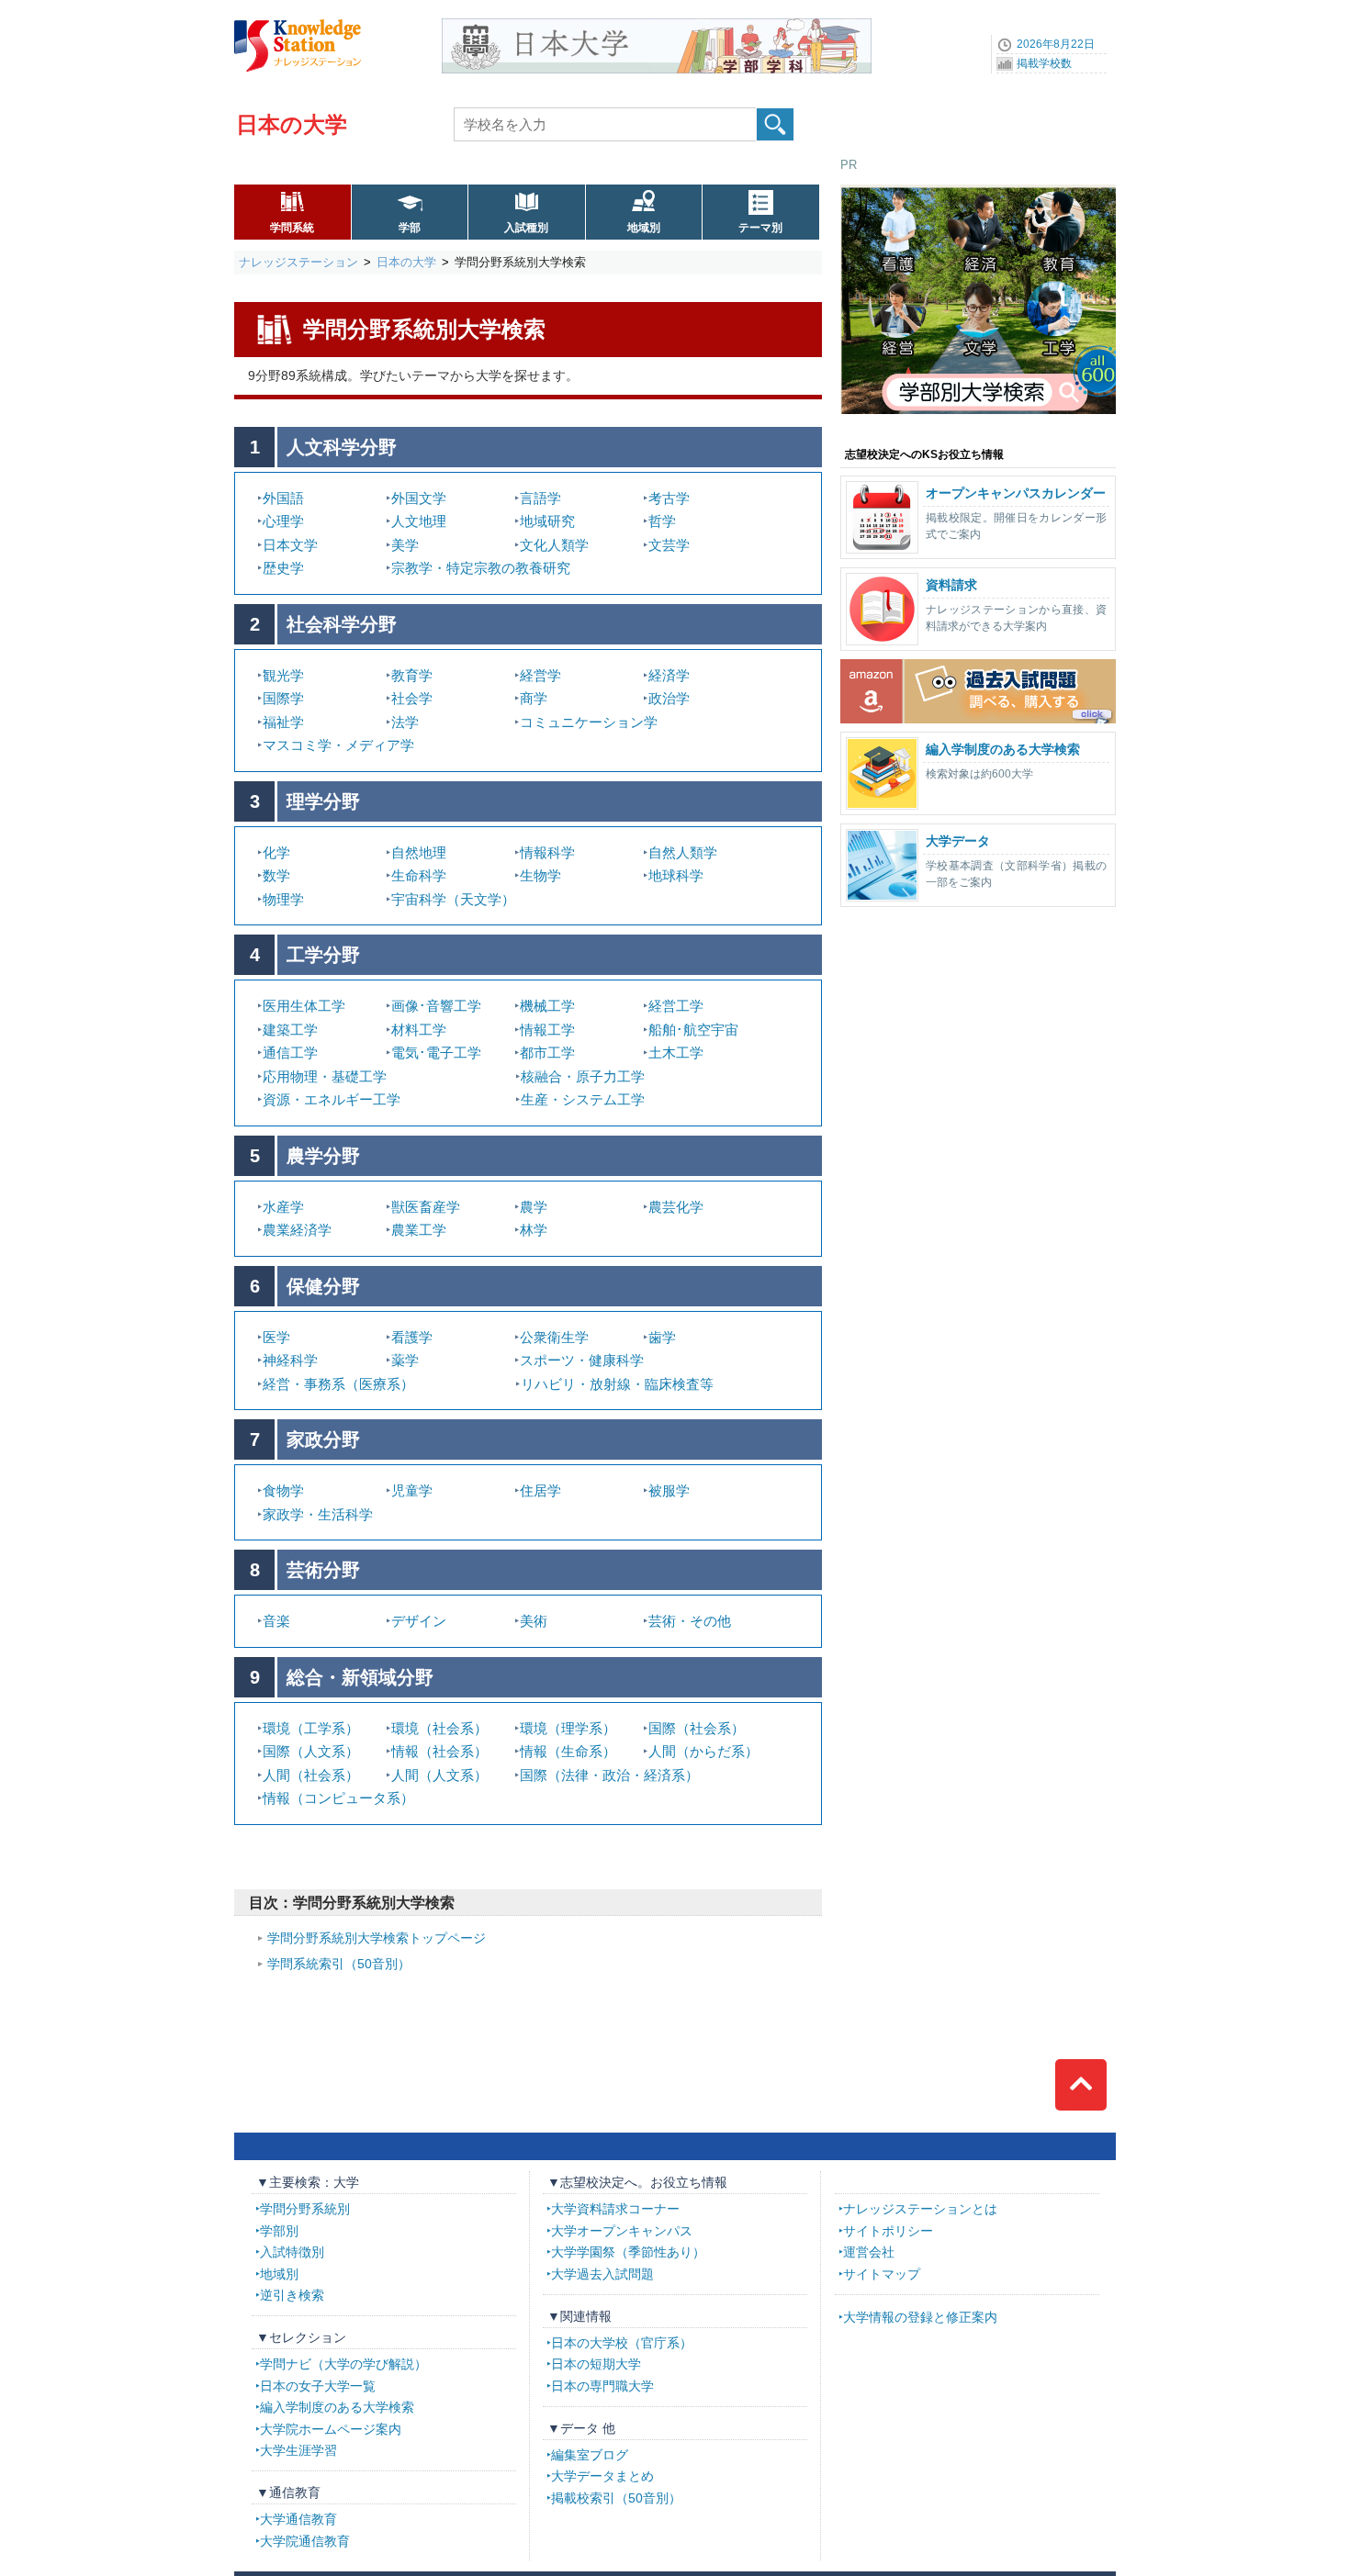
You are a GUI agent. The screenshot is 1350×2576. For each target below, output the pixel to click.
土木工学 (676, 1053)
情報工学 (547, 1030)
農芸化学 (676, 1207)
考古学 (669, 498)
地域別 (644, 228)
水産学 (283, 1207)
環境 (311, 1728)
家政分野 (323, 1439)
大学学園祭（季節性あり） (628, 2252)
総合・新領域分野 (360, 1677)
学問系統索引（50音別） (339, 1964)
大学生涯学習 (298, 2450)
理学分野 (323, 801)
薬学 (405, 1360)
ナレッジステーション (298, 262)
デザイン (419, 1621)
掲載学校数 (1044, 63)
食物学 (283, 1490)
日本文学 (290, 545)
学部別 (279, 2231)
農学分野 (323, 1156)
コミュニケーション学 (589, 722)
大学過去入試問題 (602, 2274)
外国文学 (419, 498)
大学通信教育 (298, 2519)
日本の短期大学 (596, 2364)
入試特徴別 (292, 2252)
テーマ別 (760, 228)
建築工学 (290, 1030)
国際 (697, 1728)
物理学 (283, 899)
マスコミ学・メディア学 (338, 745)
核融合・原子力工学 (583, 1076)
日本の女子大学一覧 (318, 2386)
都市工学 (547, 1053)
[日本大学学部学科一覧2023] (657, 25)
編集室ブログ (590, 2455)
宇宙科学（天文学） (453, 899)
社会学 (412, 698)
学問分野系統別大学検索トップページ (377, 1938)
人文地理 (419, 521)
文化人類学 (554, 545)
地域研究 (547, 521)
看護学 (412, 1337)
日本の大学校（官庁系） (622, 2343)
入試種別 (526, 228)
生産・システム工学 (583, 1099)
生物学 (540, 875)
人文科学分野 (342, 447)
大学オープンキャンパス (622, 2231)
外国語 (283, 498)
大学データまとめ (602, 2476)
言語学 (540, 498)
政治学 (669, 698)
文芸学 (669, 545)
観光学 (283, 675)
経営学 (540, 675)
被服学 (669, 1490)
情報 (338, 1798)
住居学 (540, 1490)
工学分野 (323, 955)
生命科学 (419, 875)
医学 (276, 1337)
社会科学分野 (342, 624)
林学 (534, 1230)
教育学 (412, 675)
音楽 (276, 1621)
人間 (703, 1751)
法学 (405, 722)
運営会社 (869, 2252)
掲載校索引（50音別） (616, 2498)
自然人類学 (683, 852)
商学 (534, 698)
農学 (534, 1207)
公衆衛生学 (554, 1337)
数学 (276, 875)
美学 (405, 545)
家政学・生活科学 (318, 1514)
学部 (410, 228)
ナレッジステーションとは (920, 2209)
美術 (534, 1621)
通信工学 (290, 1053)
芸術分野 (323, 1570)
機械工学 (547, 1006)
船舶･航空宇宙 (693, 1030)
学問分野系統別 (305, 2209)
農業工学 (419, 1230)
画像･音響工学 (436, 1006)
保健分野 (323, 1286)
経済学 (669, 675)
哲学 (662, 521)
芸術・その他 (690, 1621)
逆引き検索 (292, 2295)
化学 (276, 852)
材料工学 (419, 1030)
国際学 (283, 698)
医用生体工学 (304, 1006)
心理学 (283, 521)
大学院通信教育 (305, 2541)
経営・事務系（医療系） (338, 1384)
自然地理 (419, 852)
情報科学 (547, 852)
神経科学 (290, 1360)
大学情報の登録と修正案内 (920, 2317)
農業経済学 (297, 1230)
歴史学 (283, 568)
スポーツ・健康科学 (582, 1360)
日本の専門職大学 (602, 2386)
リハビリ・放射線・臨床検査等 (617, 1384)
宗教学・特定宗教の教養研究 (481, 568)
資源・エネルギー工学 (332, 1099)
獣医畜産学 (426, 1207)
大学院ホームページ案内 (331, 2429)
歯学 (662, 1337)
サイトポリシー (888, 2231)
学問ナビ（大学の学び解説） (343, 2364)
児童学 (412, 1490)
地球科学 (676, 875)
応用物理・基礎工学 (325, 1076)
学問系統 (292, 228)
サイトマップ (882, 2274)
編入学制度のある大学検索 (337, 2407)
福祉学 (283, 722)
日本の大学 (292, 124)
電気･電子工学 (436, 1053)
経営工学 (676, 1006)
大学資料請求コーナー (615, 2209)
